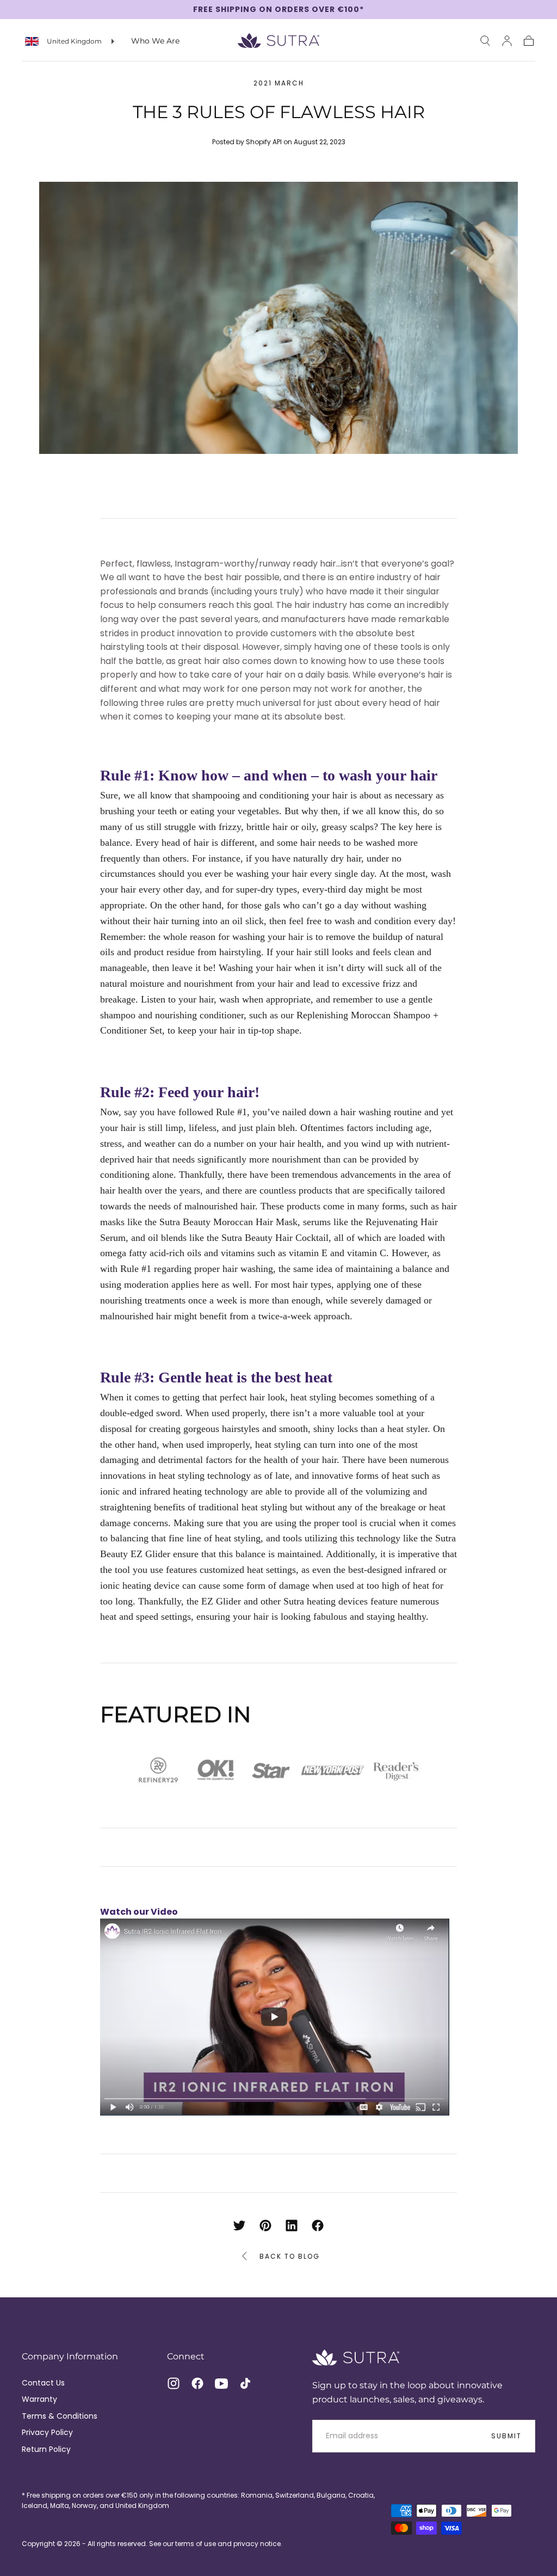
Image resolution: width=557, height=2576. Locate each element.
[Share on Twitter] (239, 2225)
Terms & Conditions (60, 2416)
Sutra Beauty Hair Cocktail (275, 1238)
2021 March (279, 83)
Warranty (39, 2399)
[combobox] (70, 41)
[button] (485, 41)
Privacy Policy (47, 2432)
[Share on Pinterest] (265, 2225)
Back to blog (290, 2256)
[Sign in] (507, 41)
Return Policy (46, 2449)
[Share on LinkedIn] (292, 2225)
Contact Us (43, 2383)
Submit (506, 2436)
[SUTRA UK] (356, 2357)
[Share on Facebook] (318, 2225)
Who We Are (155, 41)
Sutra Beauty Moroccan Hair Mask (228, 1222)
